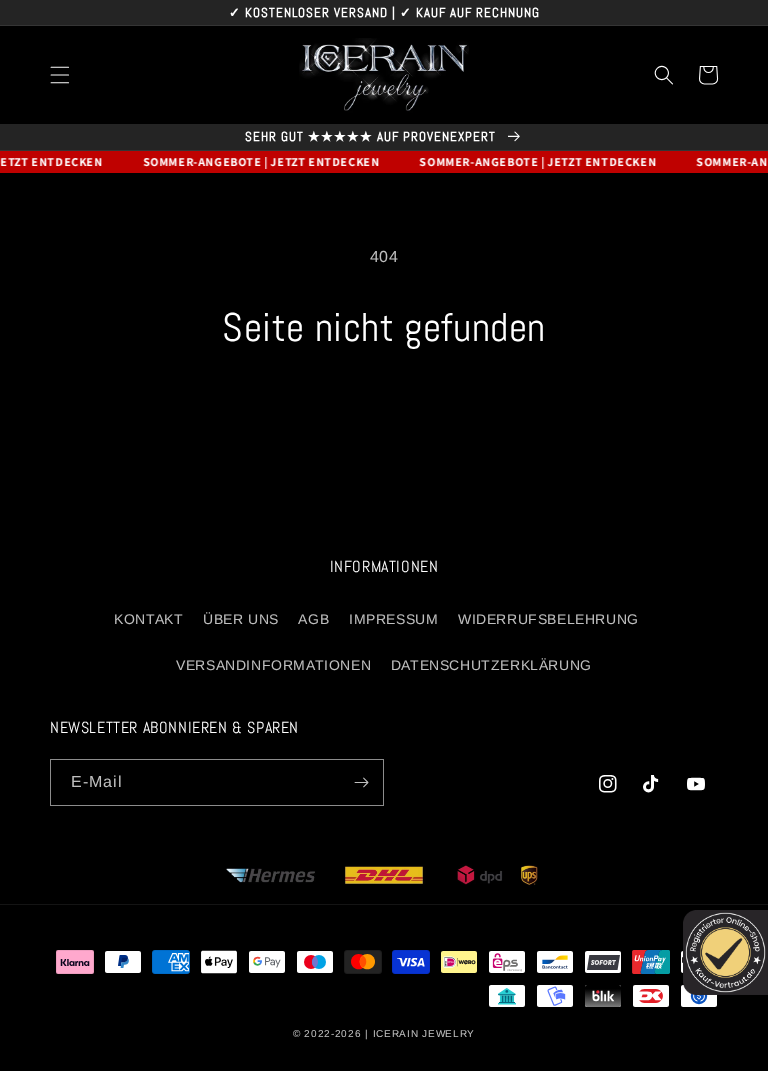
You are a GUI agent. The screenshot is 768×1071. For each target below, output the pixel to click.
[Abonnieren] (361, 782)
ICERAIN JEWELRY (424, 1033)
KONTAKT (148, 619)
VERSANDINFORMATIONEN (273, 665)
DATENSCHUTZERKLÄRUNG (491, 665)
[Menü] (60, 75)
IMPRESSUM (393, 619)
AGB (313, 619)
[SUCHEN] (664, 75)
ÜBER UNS (241, 619)
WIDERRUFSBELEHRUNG (548, 619)
